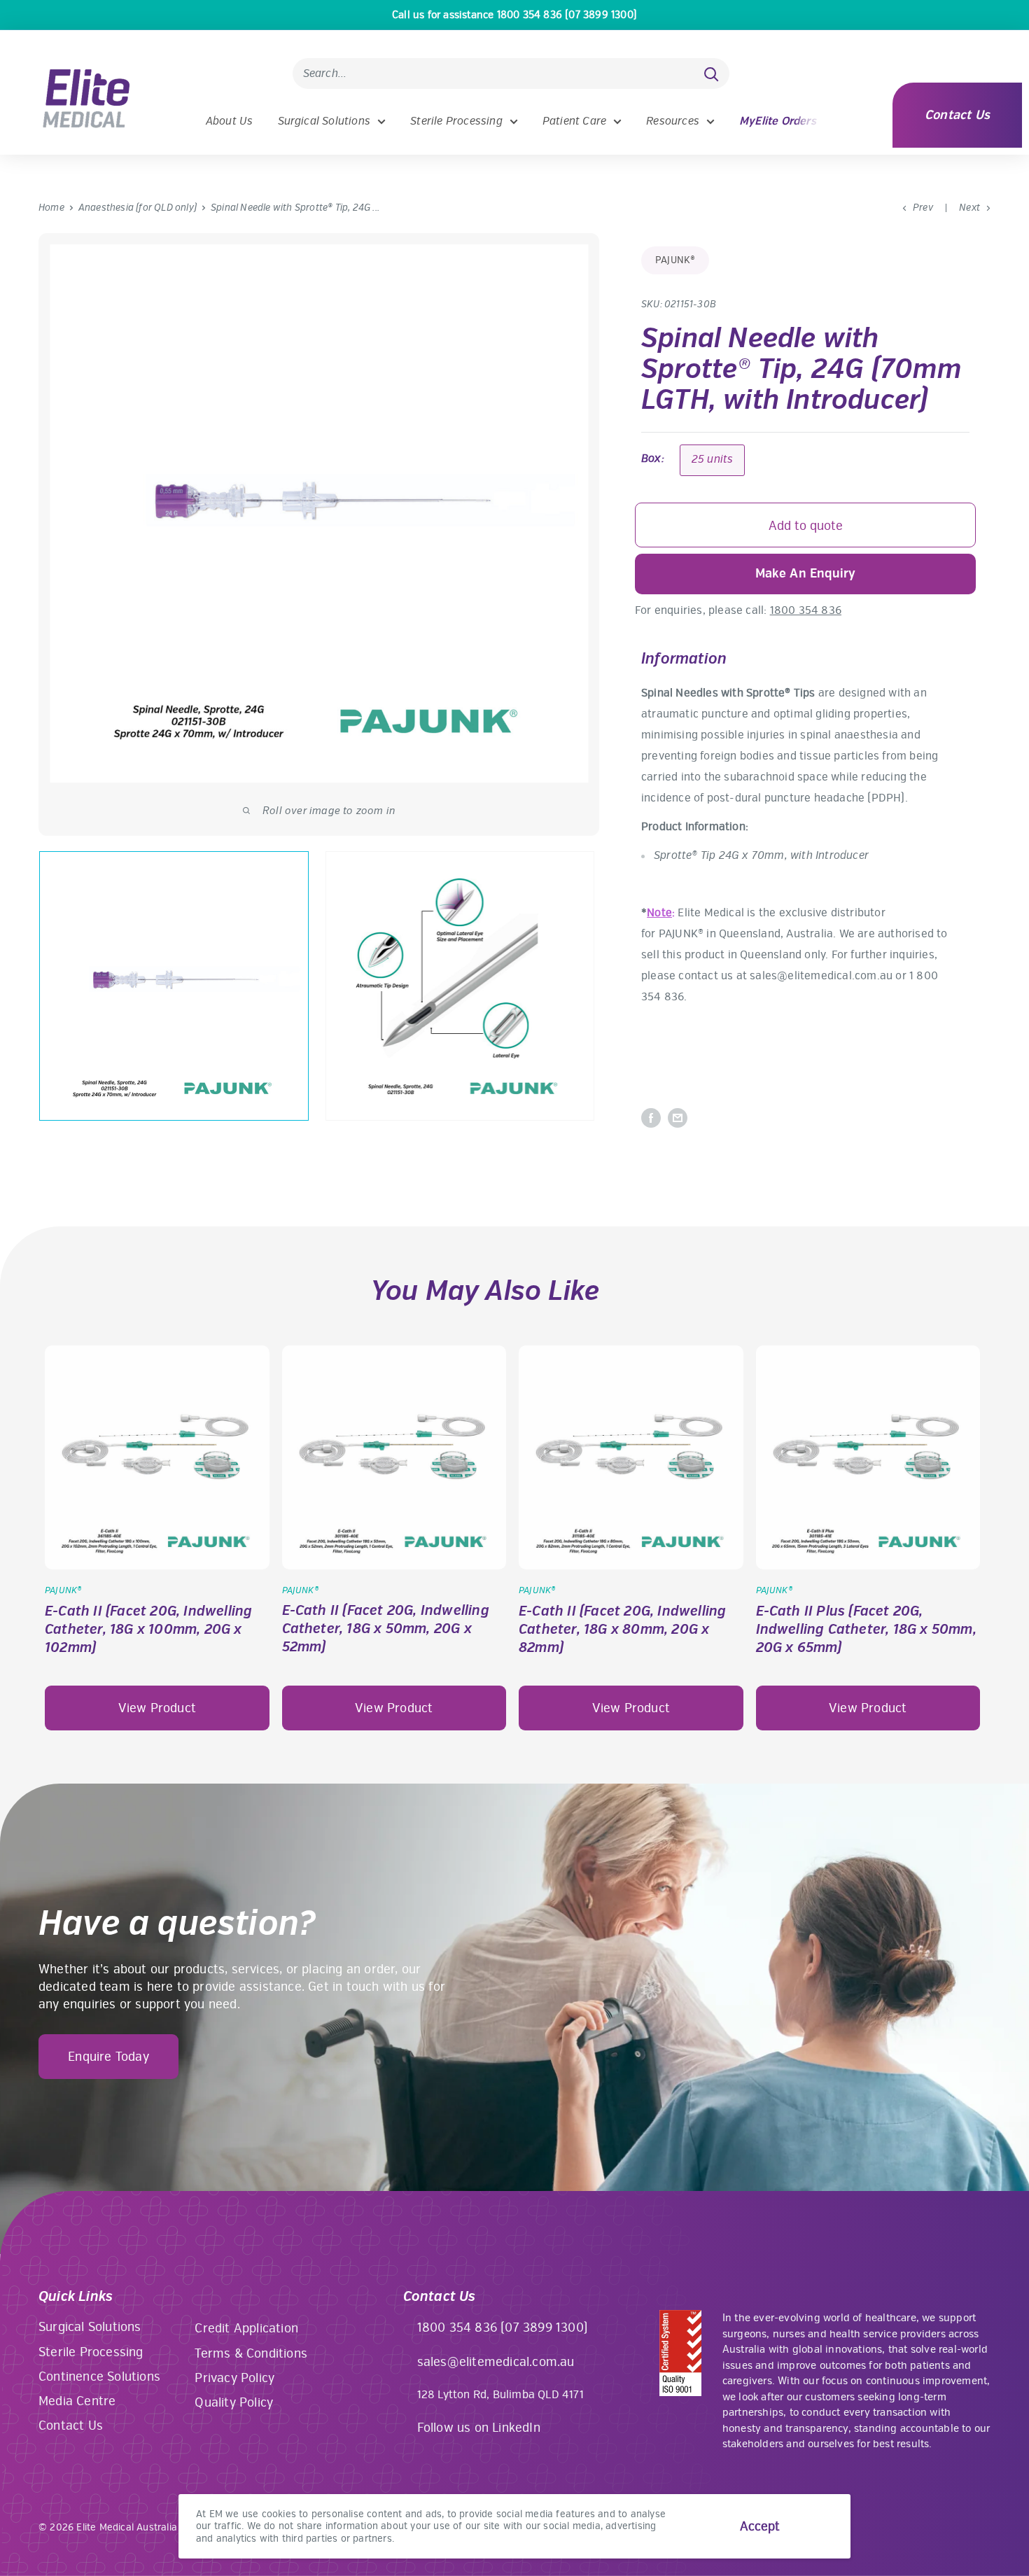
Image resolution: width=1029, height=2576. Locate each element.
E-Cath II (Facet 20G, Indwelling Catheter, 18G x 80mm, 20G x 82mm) (622, 1629)
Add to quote (806, 526)
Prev (923, 208)
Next (969, 208)
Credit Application (246, 2328)
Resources (673, 121)
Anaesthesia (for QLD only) (138, 208)
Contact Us (957, 115)
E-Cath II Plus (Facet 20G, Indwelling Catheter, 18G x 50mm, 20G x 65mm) (866, 1629)
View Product (157, 1708)
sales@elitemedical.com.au (496, 2362)
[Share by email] (678, 1118)
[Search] (712, 73)
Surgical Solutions (324, 121)
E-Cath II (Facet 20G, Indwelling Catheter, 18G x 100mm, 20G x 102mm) (148, 1629)
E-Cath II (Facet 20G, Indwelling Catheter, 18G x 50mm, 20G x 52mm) (386, 1629)
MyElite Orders (778, 121)
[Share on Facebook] (651, 1118)
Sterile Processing (456, 121)
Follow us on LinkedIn (479, 2428)
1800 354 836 (806, 610)
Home (51, 208)
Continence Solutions (99, 2376)
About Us (230, 121)
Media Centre (77, 2401)
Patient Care (574, 121)
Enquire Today (108, 2057)
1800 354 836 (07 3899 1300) (503, 2327)
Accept (760, 2526)
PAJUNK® (675, 260)
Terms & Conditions (251, 2353)
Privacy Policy (234, 2378)
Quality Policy (234, 2402)
